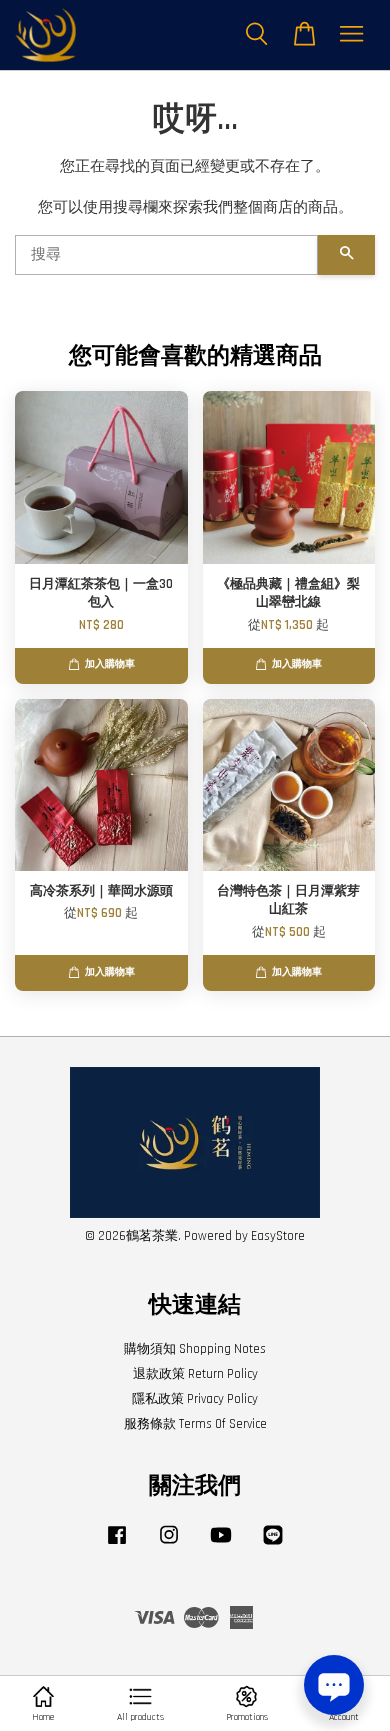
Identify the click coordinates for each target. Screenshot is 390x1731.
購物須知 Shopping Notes (195, 1349)
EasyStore (278, 1236)
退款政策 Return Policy (195, 1374)
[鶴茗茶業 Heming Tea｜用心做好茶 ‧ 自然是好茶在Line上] (273, 1545)
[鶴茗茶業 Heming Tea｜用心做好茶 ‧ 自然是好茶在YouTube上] (221, 1545)
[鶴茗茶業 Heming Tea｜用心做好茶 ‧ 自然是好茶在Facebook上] (117, 1545)
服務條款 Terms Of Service (195, 1424)
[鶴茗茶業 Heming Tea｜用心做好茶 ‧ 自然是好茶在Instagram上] (169, 1545)
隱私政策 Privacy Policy (195, 1399)
